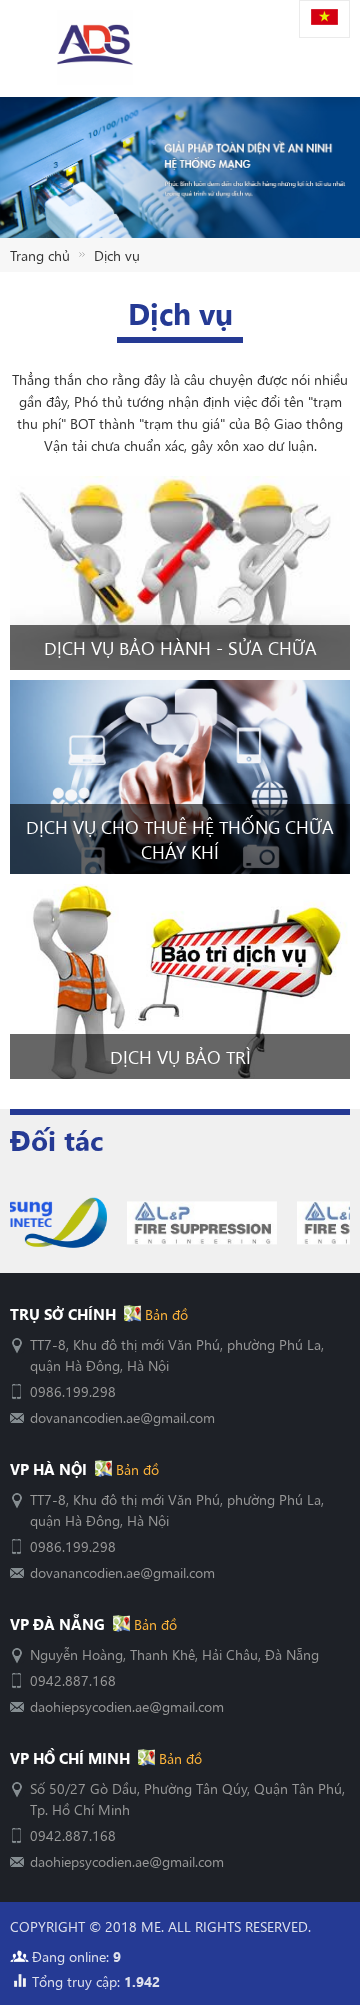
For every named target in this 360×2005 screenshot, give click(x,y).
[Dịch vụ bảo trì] (180, 981)
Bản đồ (164, 1314)
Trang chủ (40, 255)
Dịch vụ (117, 255)
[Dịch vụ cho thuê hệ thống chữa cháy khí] (180, 777)
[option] (101, 1223)
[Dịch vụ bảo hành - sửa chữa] (180, 573)
